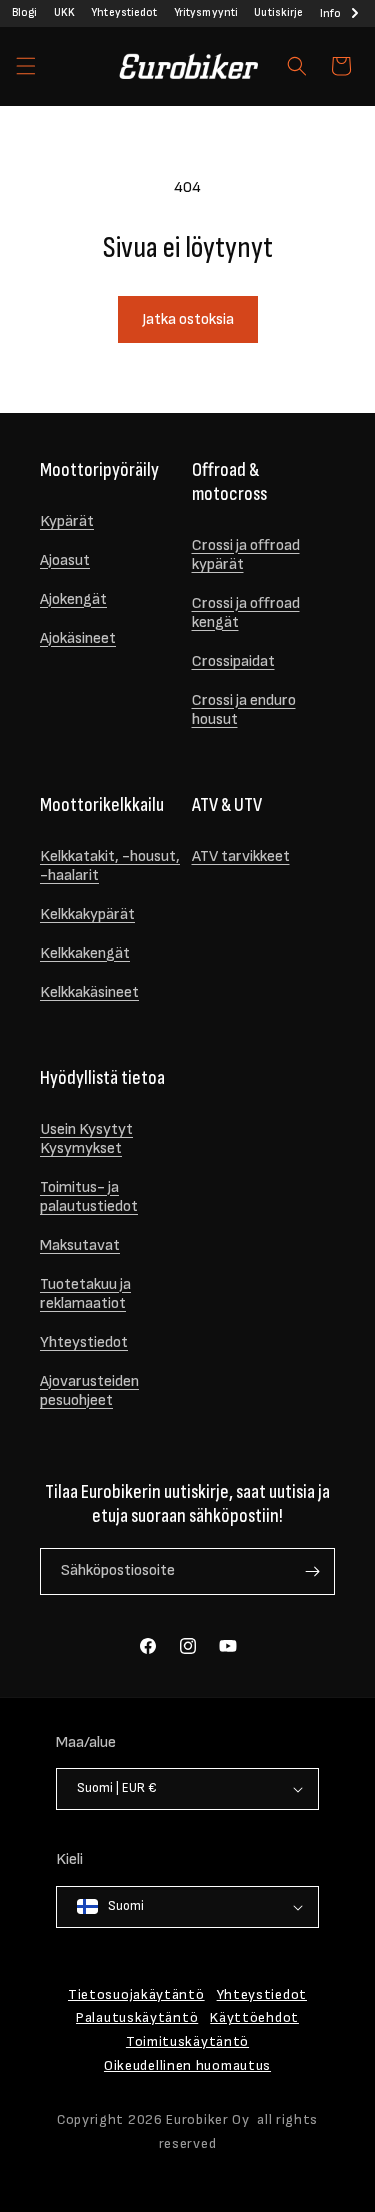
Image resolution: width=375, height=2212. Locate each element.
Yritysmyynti (206, 12)
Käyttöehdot (254, 2017)
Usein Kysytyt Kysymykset (86, 1139)
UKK (64, 12)
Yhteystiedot (124, 12)
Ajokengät (73, 599)
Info (330, 13)
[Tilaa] (312, 1571)
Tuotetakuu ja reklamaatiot (85, 1294)
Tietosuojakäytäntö (136, 1994)
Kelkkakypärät (87, 914)
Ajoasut (65, 560)
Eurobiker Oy (207, 2119)
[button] (26, 66)
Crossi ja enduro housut (244, 710)
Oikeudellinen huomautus (187, 2065)
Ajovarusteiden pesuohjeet (89, 1391)
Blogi (25, 12)
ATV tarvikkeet (241, 856)
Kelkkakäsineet (89, 992)
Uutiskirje (278, 12)
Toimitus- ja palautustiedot (89, 1197)
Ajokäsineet (78, 638)
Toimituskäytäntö (187, 2041)
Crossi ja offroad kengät (246, 613)
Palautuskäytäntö (137, 2017)
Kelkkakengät (85, 953)
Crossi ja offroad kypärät (246, 555)
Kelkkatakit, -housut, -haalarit (110, 866)
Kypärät (67, 521)
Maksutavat (80, 1245)
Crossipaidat (233, 661)
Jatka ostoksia (188, 319)
